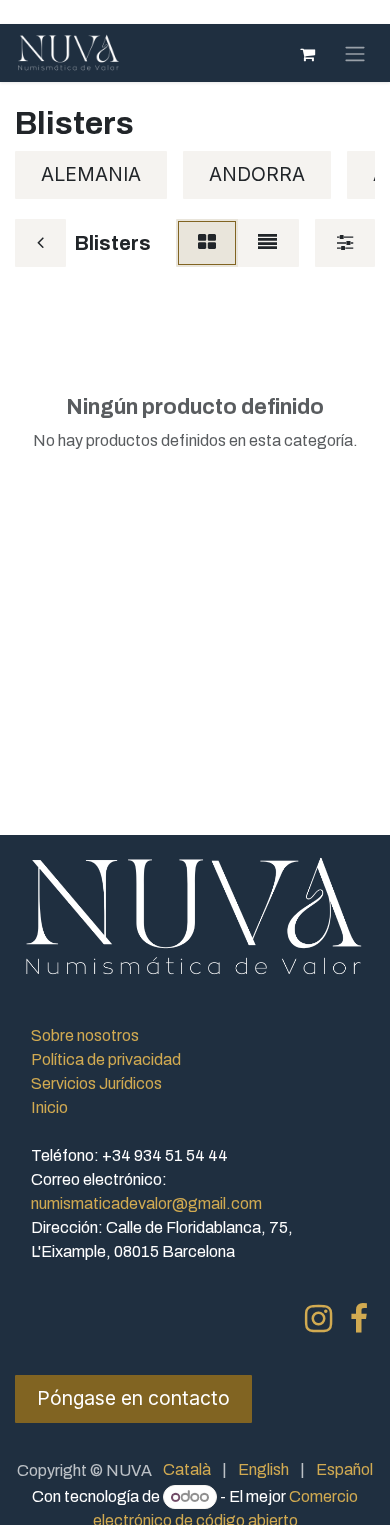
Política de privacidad (106, 1059)
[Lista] (267, 243)
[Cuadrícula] (207, 243)
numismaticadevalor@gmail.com (146, 1203)
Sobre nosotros (85, 1035)
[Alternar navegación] (355, 53)
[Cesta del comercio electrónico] (307, 53)
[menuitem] (187, 1470)
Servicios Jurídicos (96, 1083)
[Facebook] (359, 1319)
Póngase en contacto (133, 1398)
